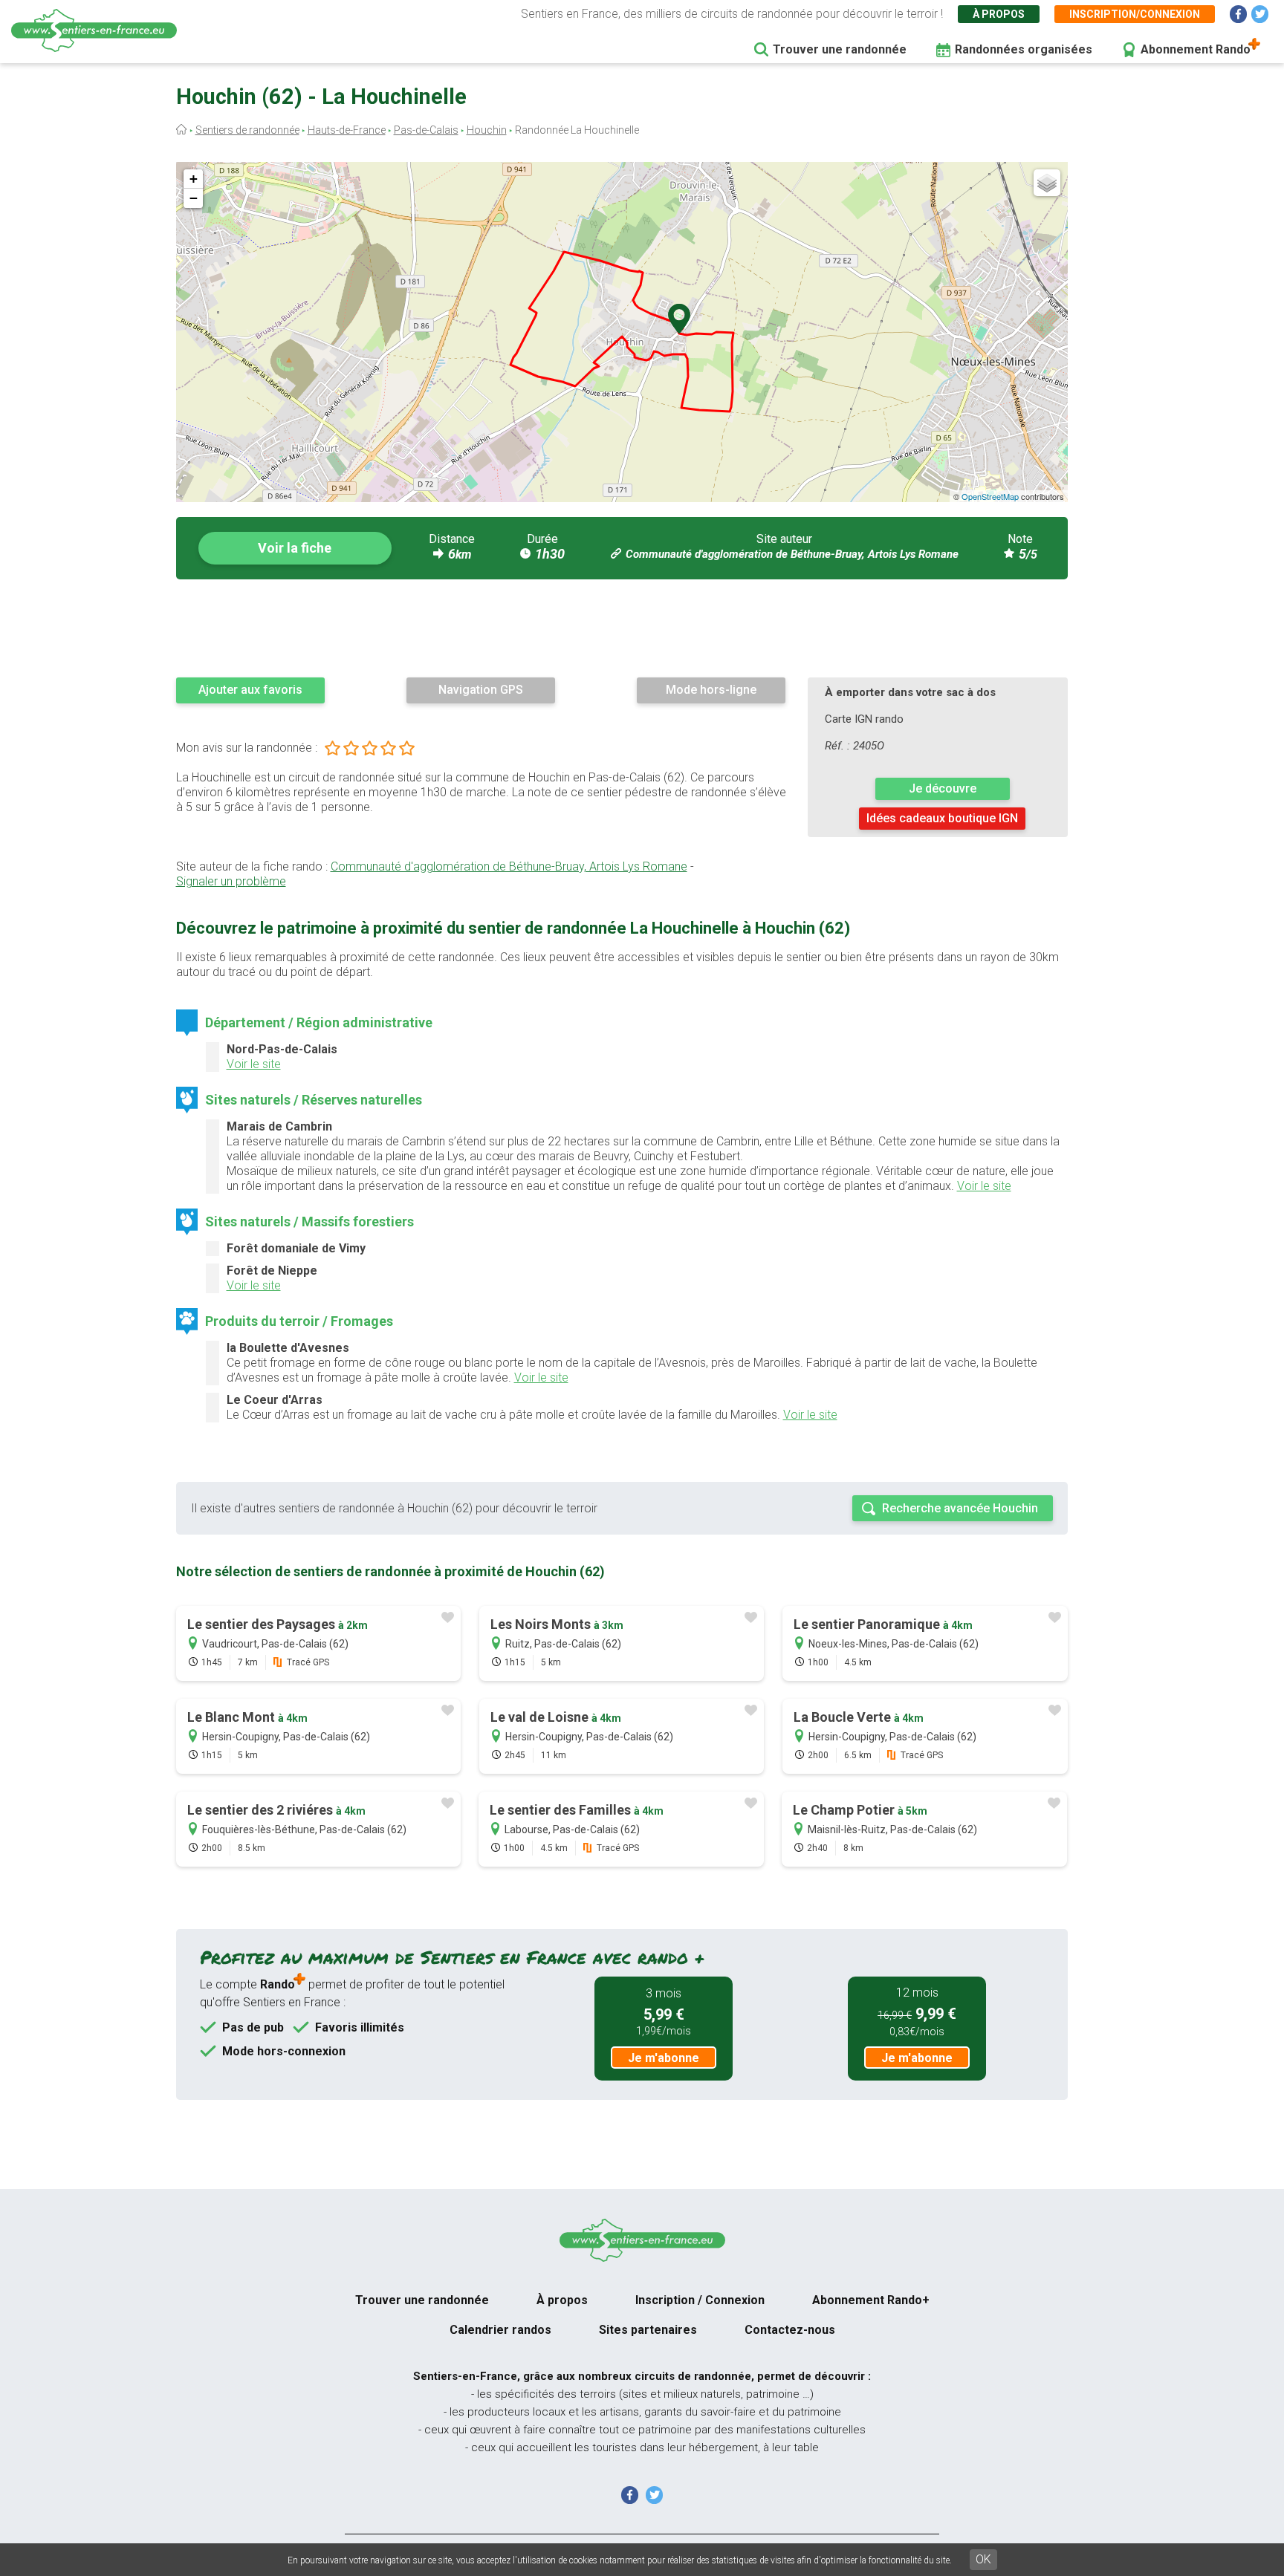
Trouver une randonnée (840, 49)
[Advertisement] (622, 628)
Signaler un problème (231, 881)
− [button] (194, 198)
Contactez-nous (790, 2330)
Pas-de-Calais (426, 130)
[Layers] (1047, 183)
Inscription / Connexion (700, 2300)
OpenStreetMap (990, 496)
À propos (999, 14)
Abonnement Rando (1196, 49)
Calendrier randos (500, 2330)
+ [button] (194, 179)
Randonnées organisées (1024, 49)
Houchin (487, 130)
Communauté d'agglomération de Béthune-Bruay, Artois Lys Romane (792, 554)
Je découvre (943, 788)
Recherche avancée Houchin (960, 1508)
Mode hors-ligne (711, 690)
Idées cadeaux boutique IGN (942, 818)
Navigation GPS (481, 690)
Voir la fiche (295, 548)
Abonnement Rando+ (871, 2300)
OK (983, 2559)
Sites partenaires (648, 2330)
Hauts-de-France (347, 130)
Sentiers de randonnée (247, 130)
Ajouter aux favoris (250, 690)
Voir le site (254, 1064)
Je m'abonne (664, 2058)
